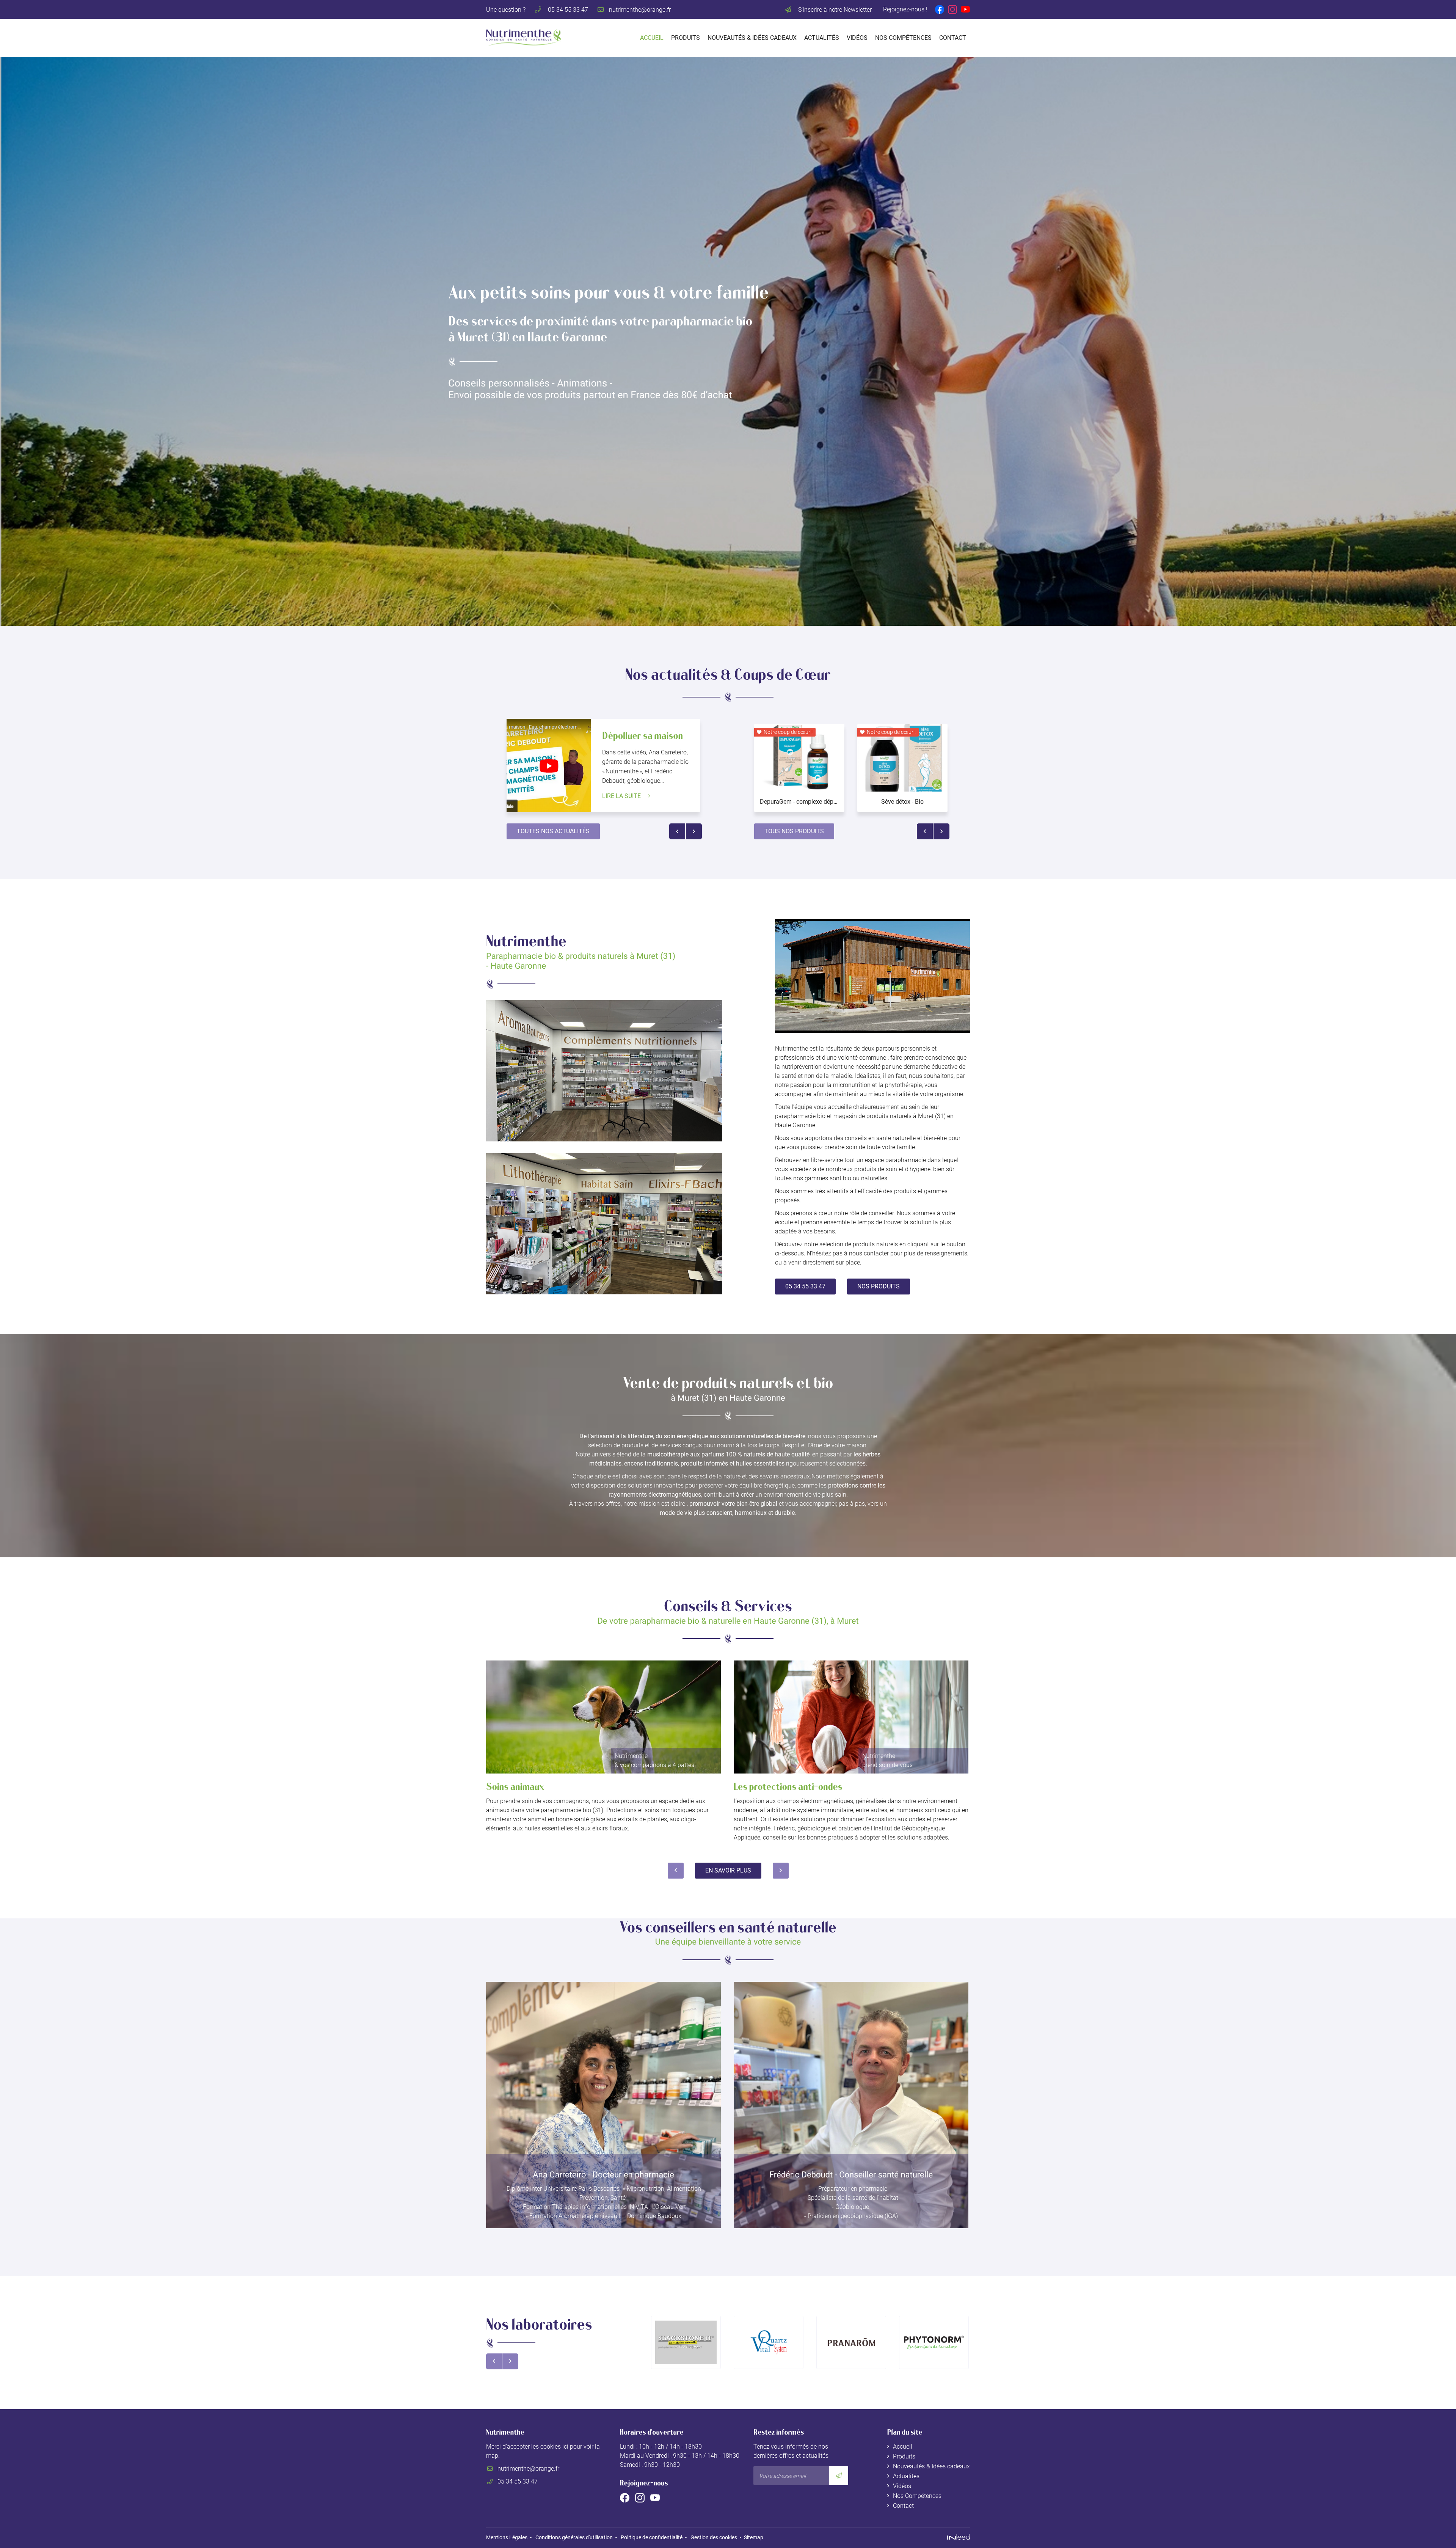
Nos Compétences (903, 38)
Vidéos (857, 38)
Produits (686, 38)
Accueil (652, 38)
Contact (953, 38)
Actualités (822, 38)
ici (565, 2447)
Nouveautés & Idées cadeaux (752, 38)
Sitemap (754, 2538)
